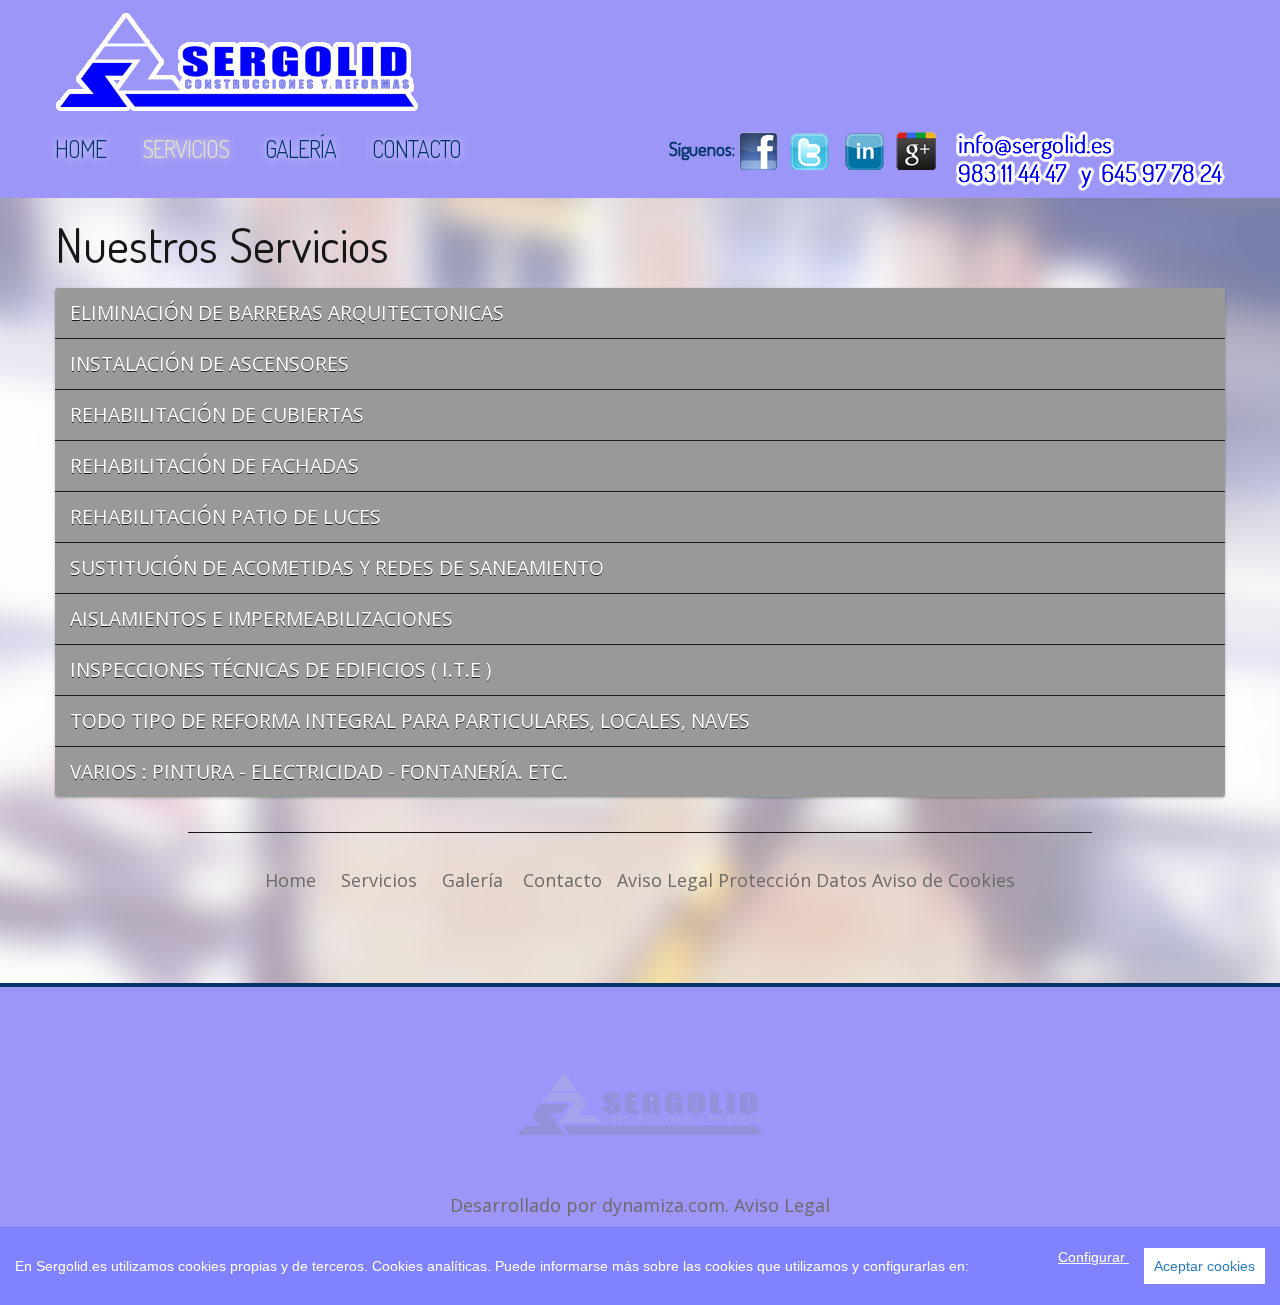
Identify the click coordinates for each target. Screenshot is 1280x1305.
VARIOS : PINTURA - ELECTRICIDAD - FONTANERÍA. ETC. (319, 771)
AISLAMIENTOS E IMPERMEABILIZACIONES (261, 618)
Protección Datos (792, 880)
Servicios (379, 880)
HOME (80, 148)
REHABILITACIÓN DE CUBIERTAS (217, 414)
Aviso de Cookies (943, 880)
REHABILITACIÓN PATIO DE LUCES (225, 516)
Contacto (562, 880)
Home (290, 880)
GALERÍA (300, 148)
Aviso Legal (665, 880)
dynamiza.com (663, 1205)
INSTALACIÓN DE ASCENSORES (209, 363)
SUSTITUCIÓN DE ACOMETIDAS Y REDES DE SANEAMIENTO (337, 567)
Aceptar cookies (1204, 1266)
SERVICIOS (185, 148)
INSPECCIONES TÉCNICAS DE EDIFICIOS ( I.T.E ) (280, 669)
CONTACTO (416, 148)
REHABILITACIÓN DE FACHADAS (214, 465)
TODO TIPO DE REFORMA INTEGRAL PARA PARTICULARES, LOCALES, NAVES (410, 720)
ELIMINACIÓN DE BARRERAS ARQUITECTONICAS (287, 312)
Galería (472, 880)
